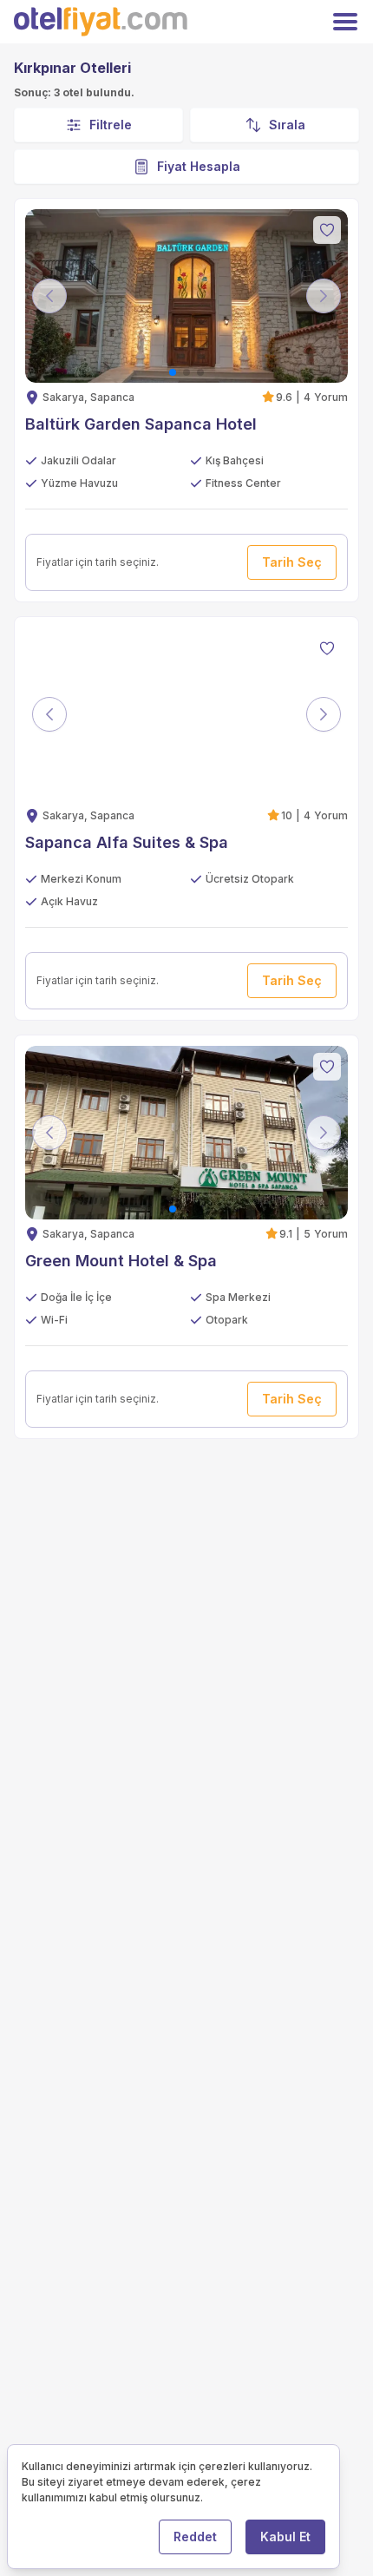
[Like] (327, 230)
